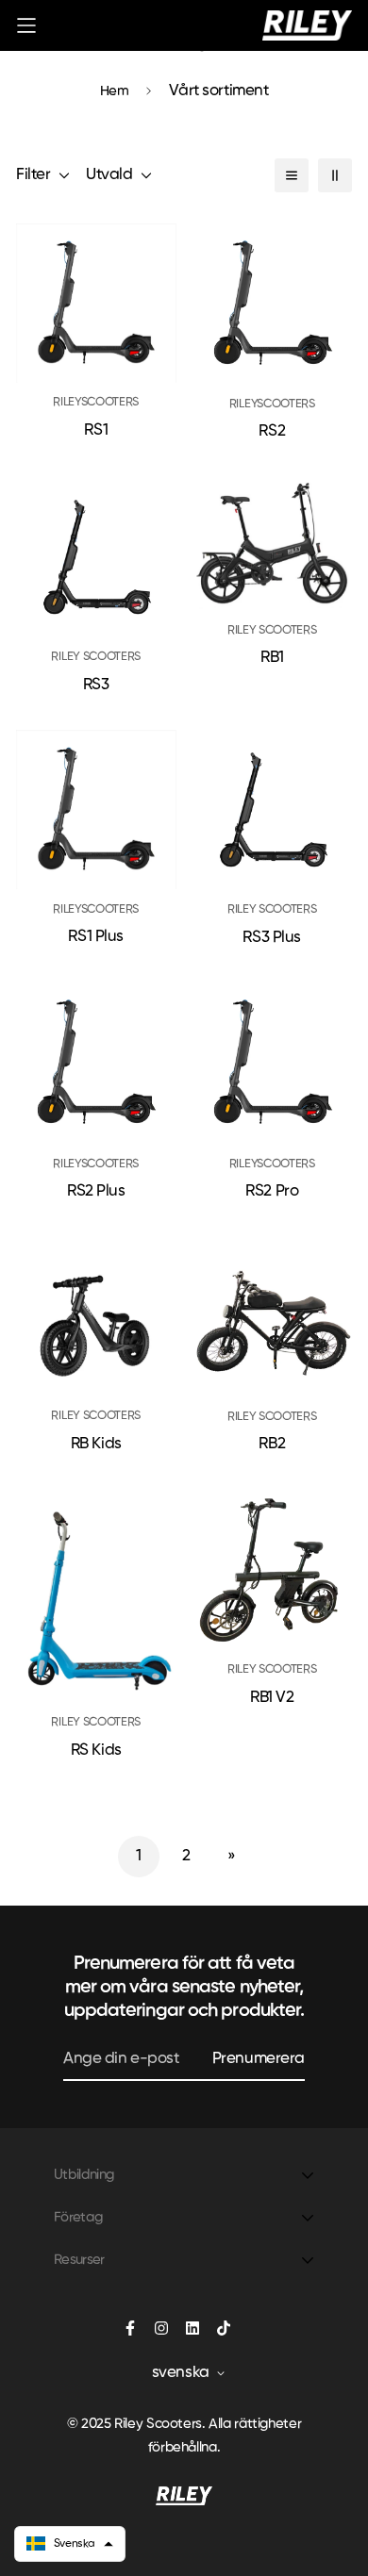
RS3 (96, 685)
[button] (70, 2544)
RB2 (272, 1444)
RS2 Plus (96, 1191)
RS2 (272, 431)
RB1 (272, 658)
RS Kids (96, 1750)
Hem (115, 91)
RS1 (96, 430)
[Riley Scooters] (307, 25)
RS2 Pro (272, 1191)
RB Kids (96, 1444)
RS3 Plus (272, 938)
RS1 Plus (96, 937)
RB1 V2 (272, 1698)
